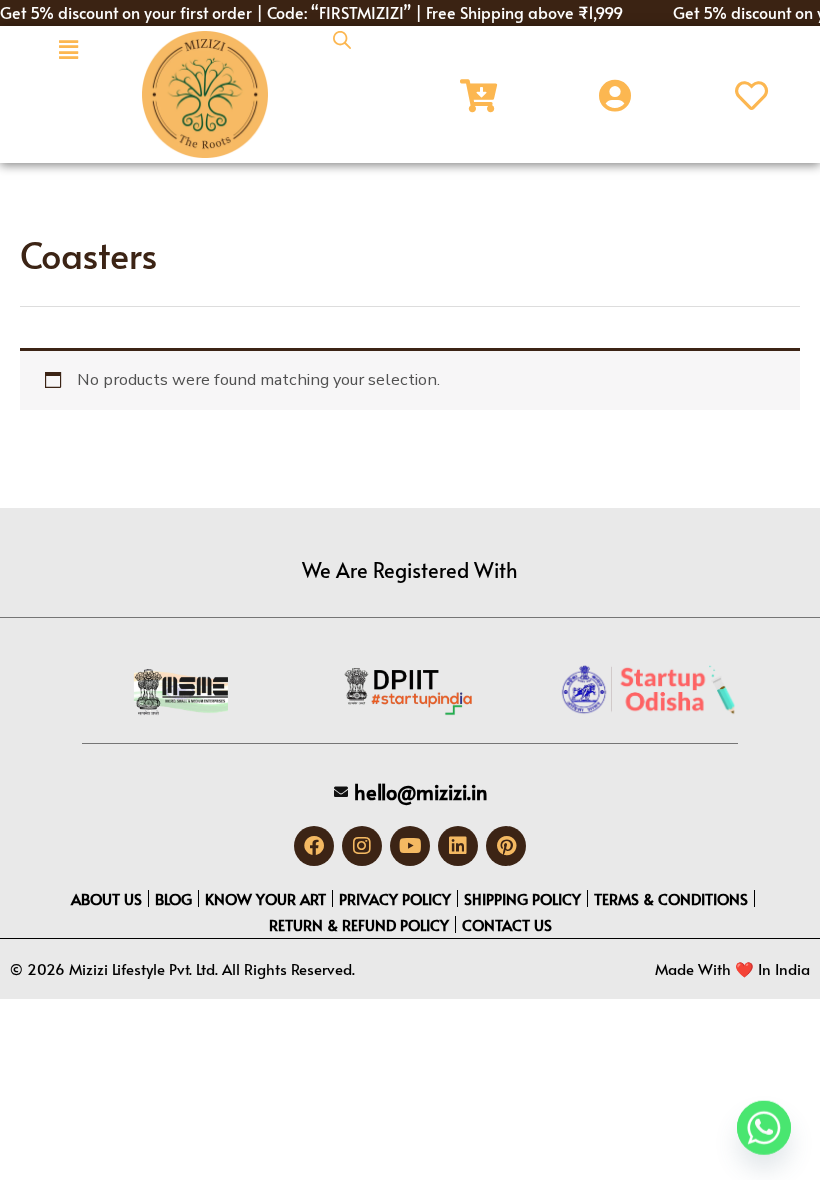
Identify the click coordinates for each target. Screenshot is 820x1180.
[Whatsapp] (764, 1128)
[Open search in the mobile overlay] (342, 40)
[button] (68, 50)
